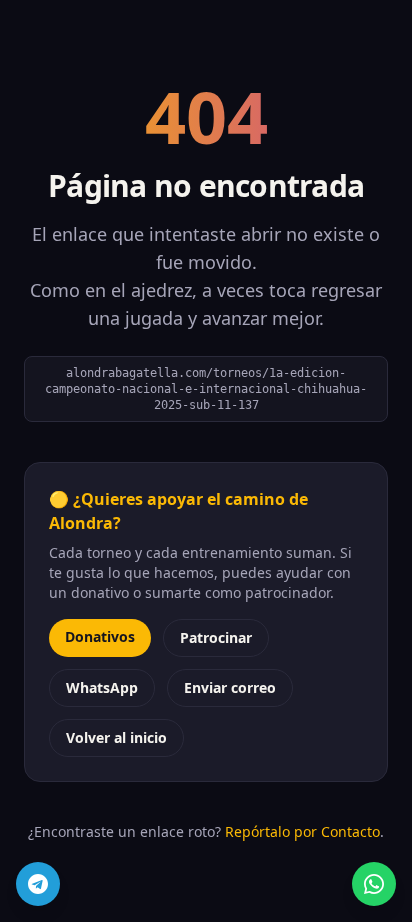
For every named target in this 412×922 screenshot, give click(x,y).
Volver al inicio (116, 737)
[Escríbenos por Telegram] (38, 884)
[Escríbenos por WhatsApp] (374, 884)
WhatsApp (102, 687)
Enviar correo (230, 687)
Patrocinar (216, 637)
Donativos (100, 636)
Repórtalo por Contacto (302, 831)
